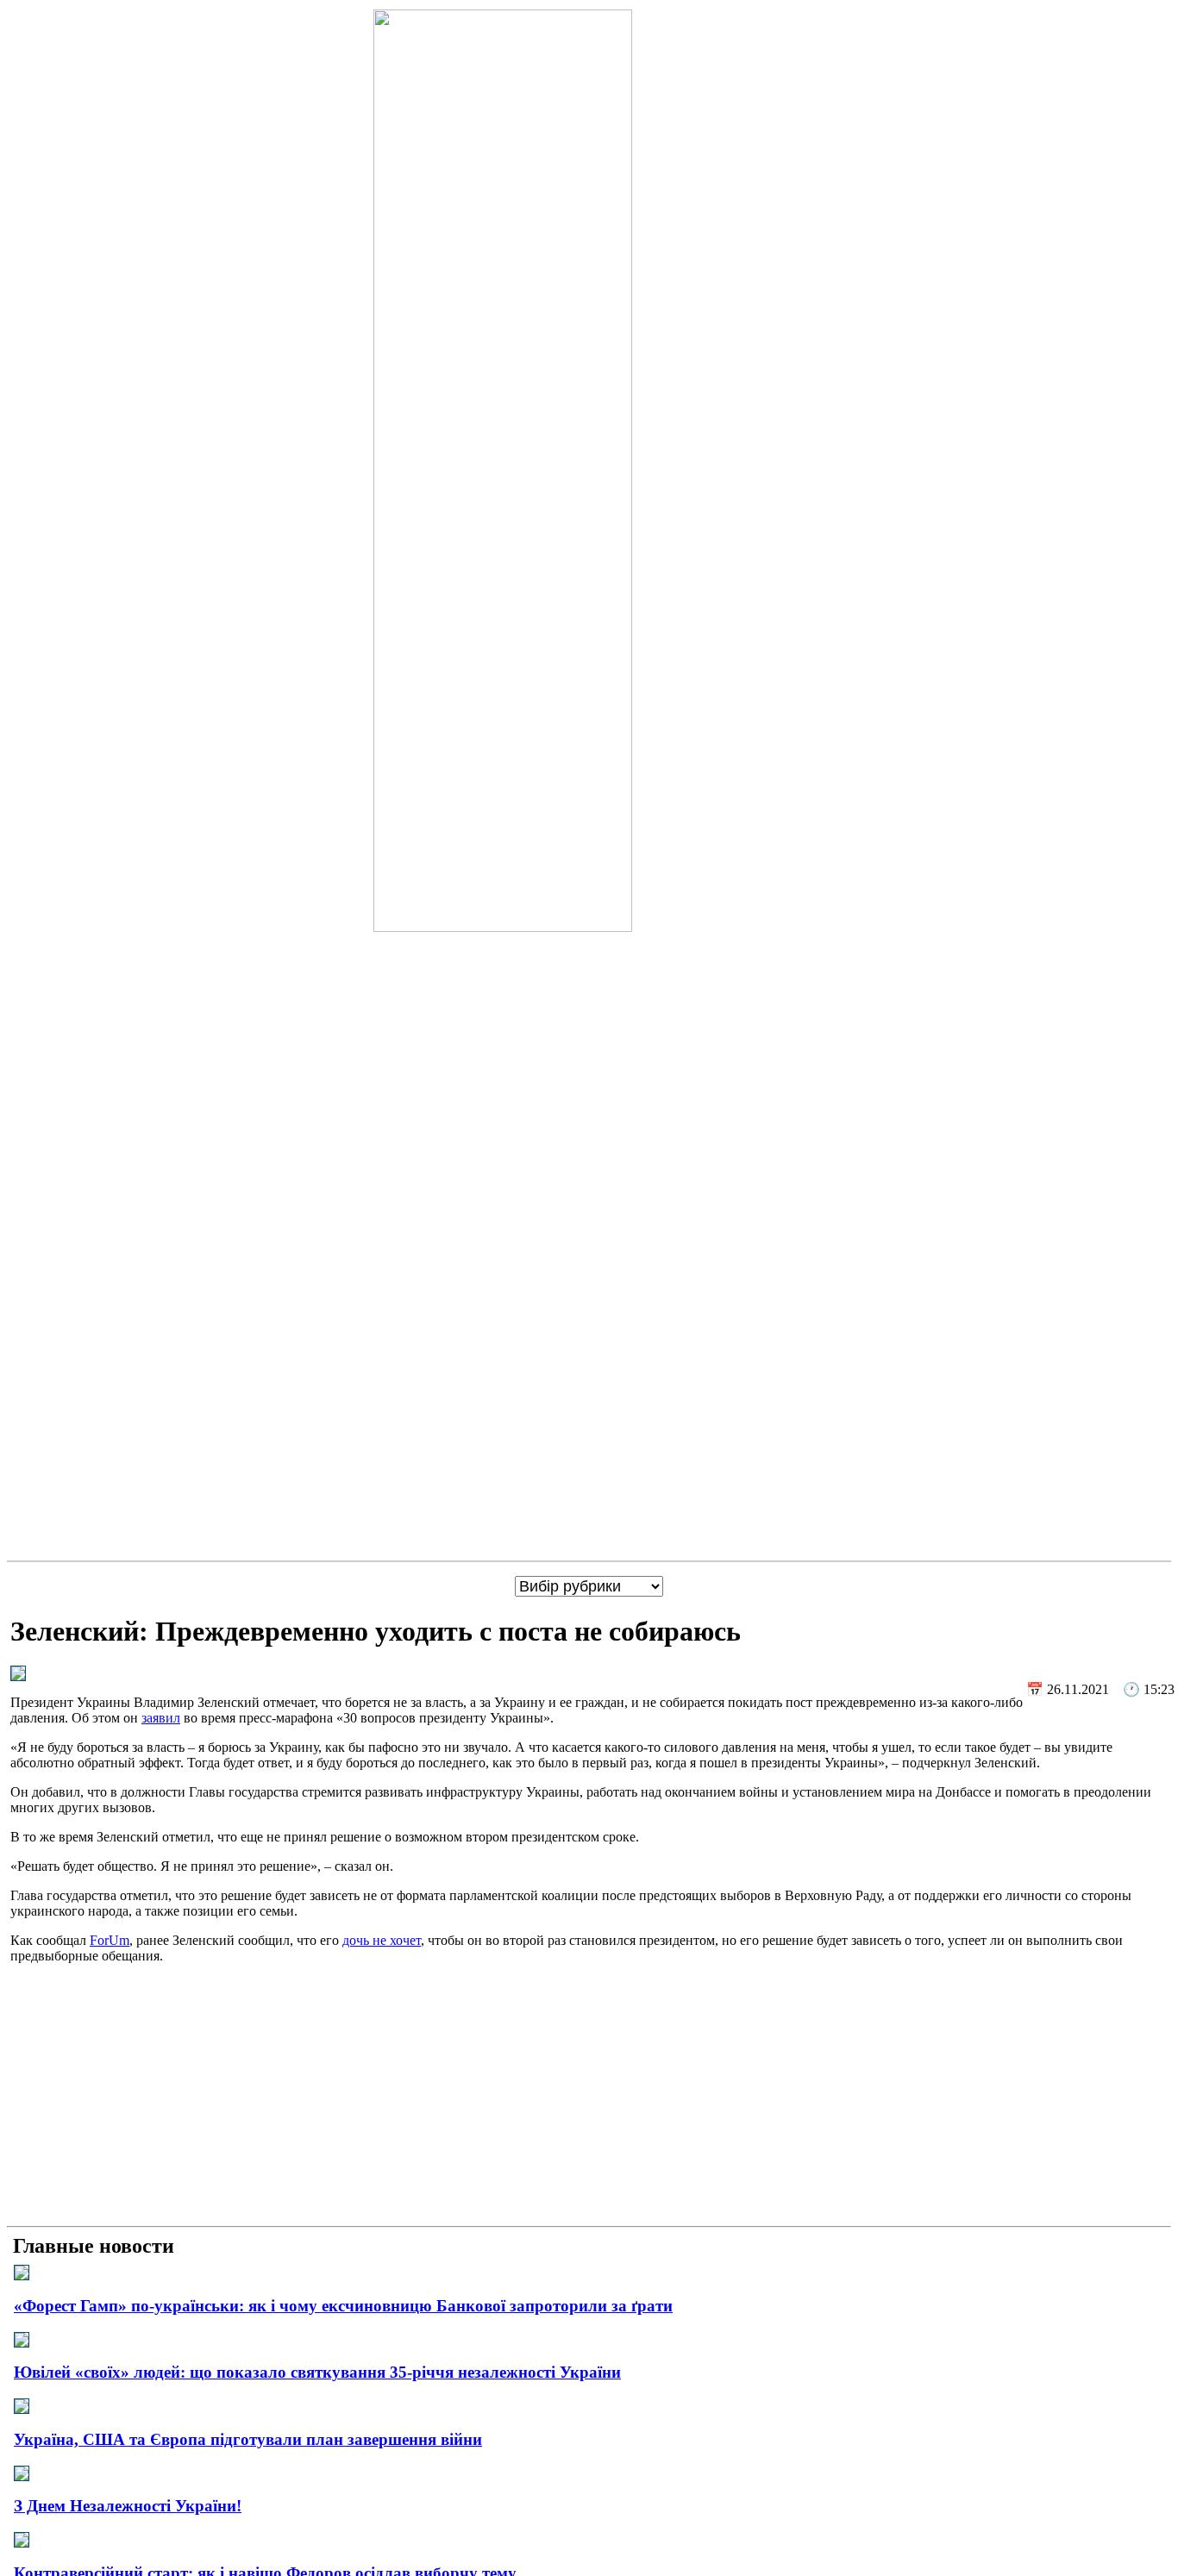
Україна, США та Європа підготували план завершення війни (248, 2439)
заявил (161, 1718)
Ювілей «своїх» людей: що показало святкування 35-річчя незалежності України (317, 2372)
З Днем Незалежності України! (128, 2506)
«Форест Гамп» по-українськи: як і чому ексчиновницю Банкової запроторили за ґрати (343, 2306)
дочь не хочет (382, 1940)
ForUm (110, 1940)
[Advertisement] (589, 2098)
